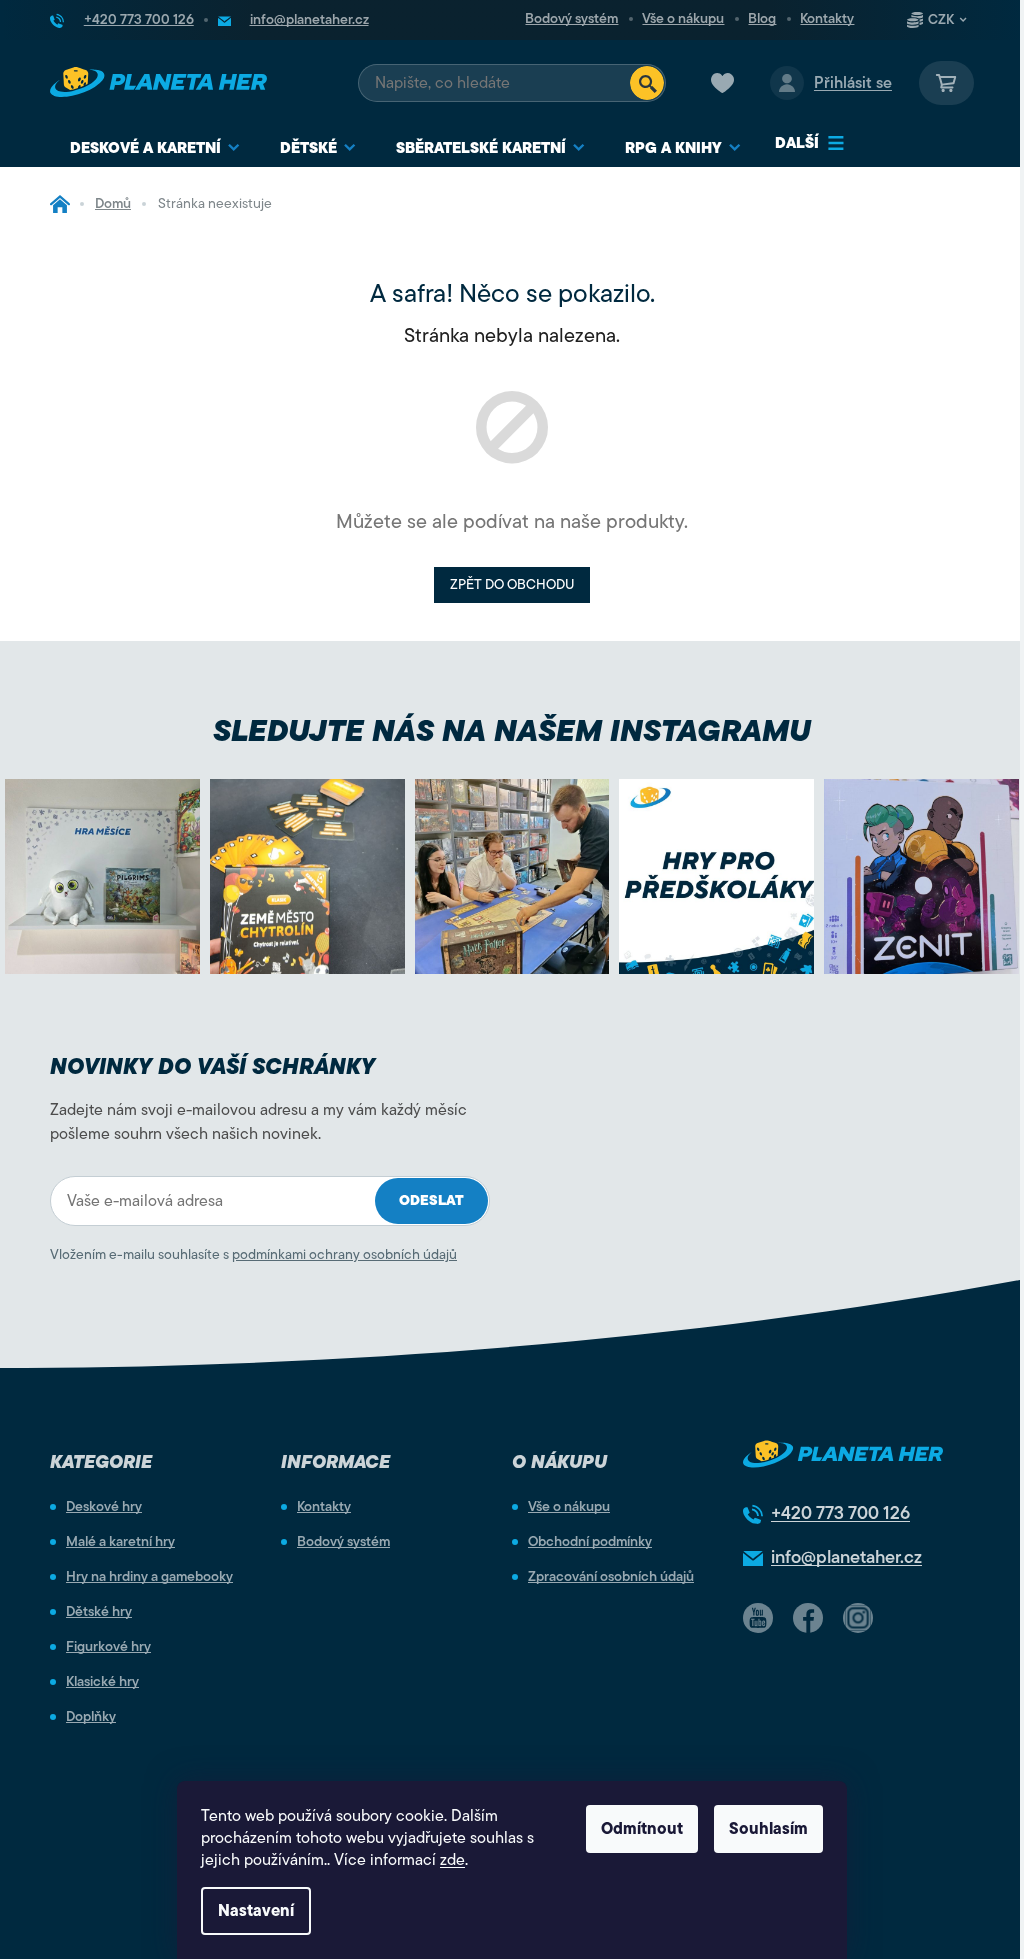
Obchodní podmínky (590, 1542)
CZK (941, 20)
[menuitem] (155, 148)
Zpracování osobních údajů (611, 1577)
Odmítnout (642, 1829)
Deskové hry (104, 1507)
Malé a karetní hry (120, 1542)
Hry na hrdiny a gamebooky (149, 1577)
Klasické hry (102, 1682)
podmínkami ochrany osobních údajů (344, 1254)
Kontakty (827, 19)
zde (452, 1860)
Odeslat (431, 1200)
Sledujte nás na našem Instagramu (512, 730)
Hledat (647, 83)
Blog (762, 19)
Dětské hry (99, 1612)
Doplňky (91, 1717)
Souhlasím (768, 1829)
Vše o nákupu (683, 19)
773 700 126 (840, 1513)
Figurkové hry (108, 1647)
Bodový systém (571, 19)
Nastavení (256, 1911)
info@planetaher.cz (846, 1557)
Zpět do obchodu (512, 584)
